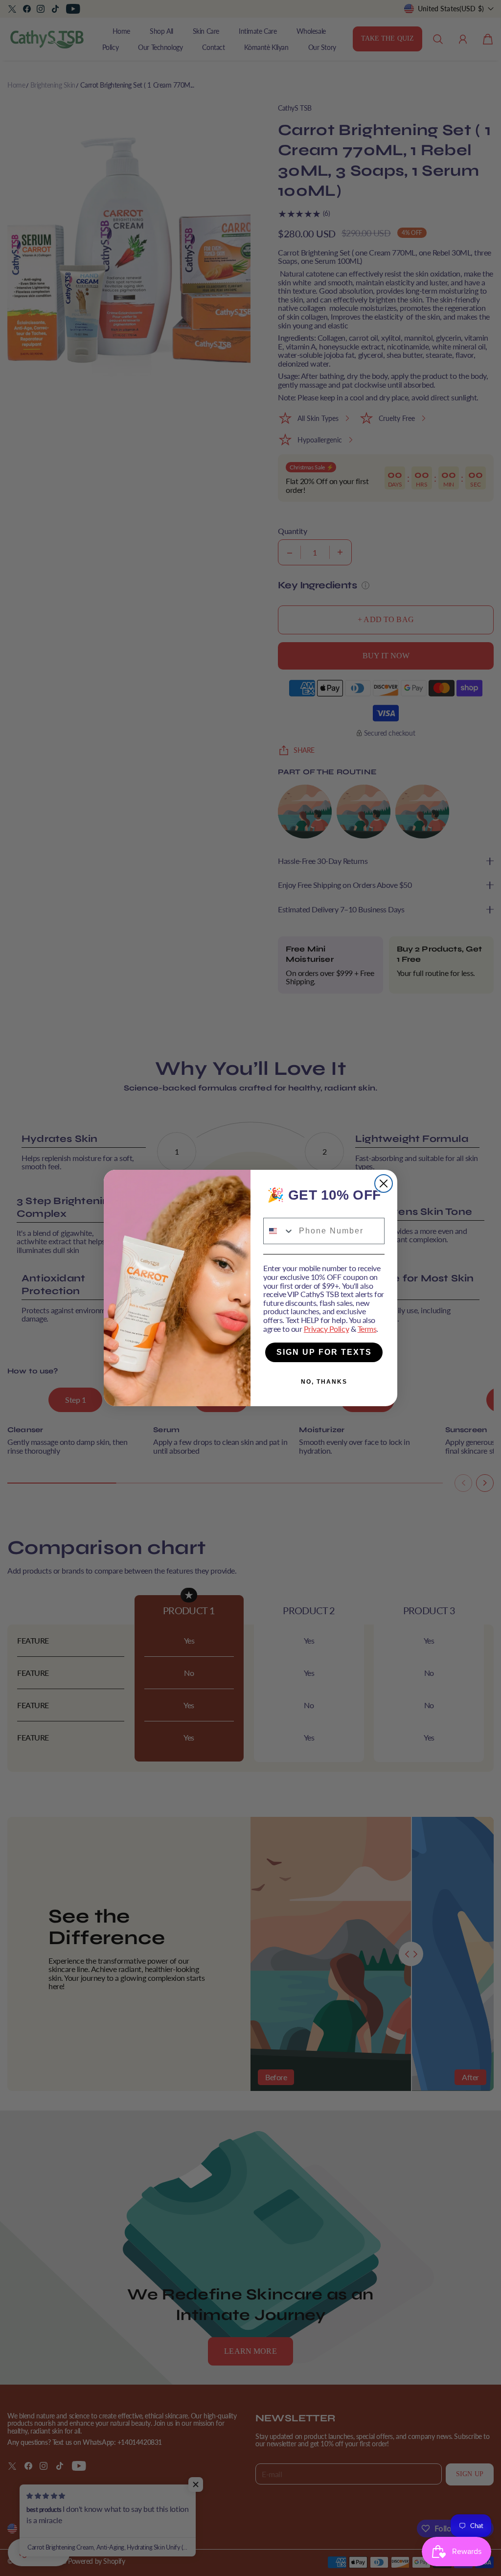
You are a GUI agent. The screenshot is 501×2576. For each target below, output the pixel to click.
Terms (367, 1329)
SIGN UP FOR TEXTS (324, 1352)
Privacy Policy (326, 1329)
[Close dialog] (384, 1184)
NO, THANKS (324, 1382)
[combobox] (279, 1231)
